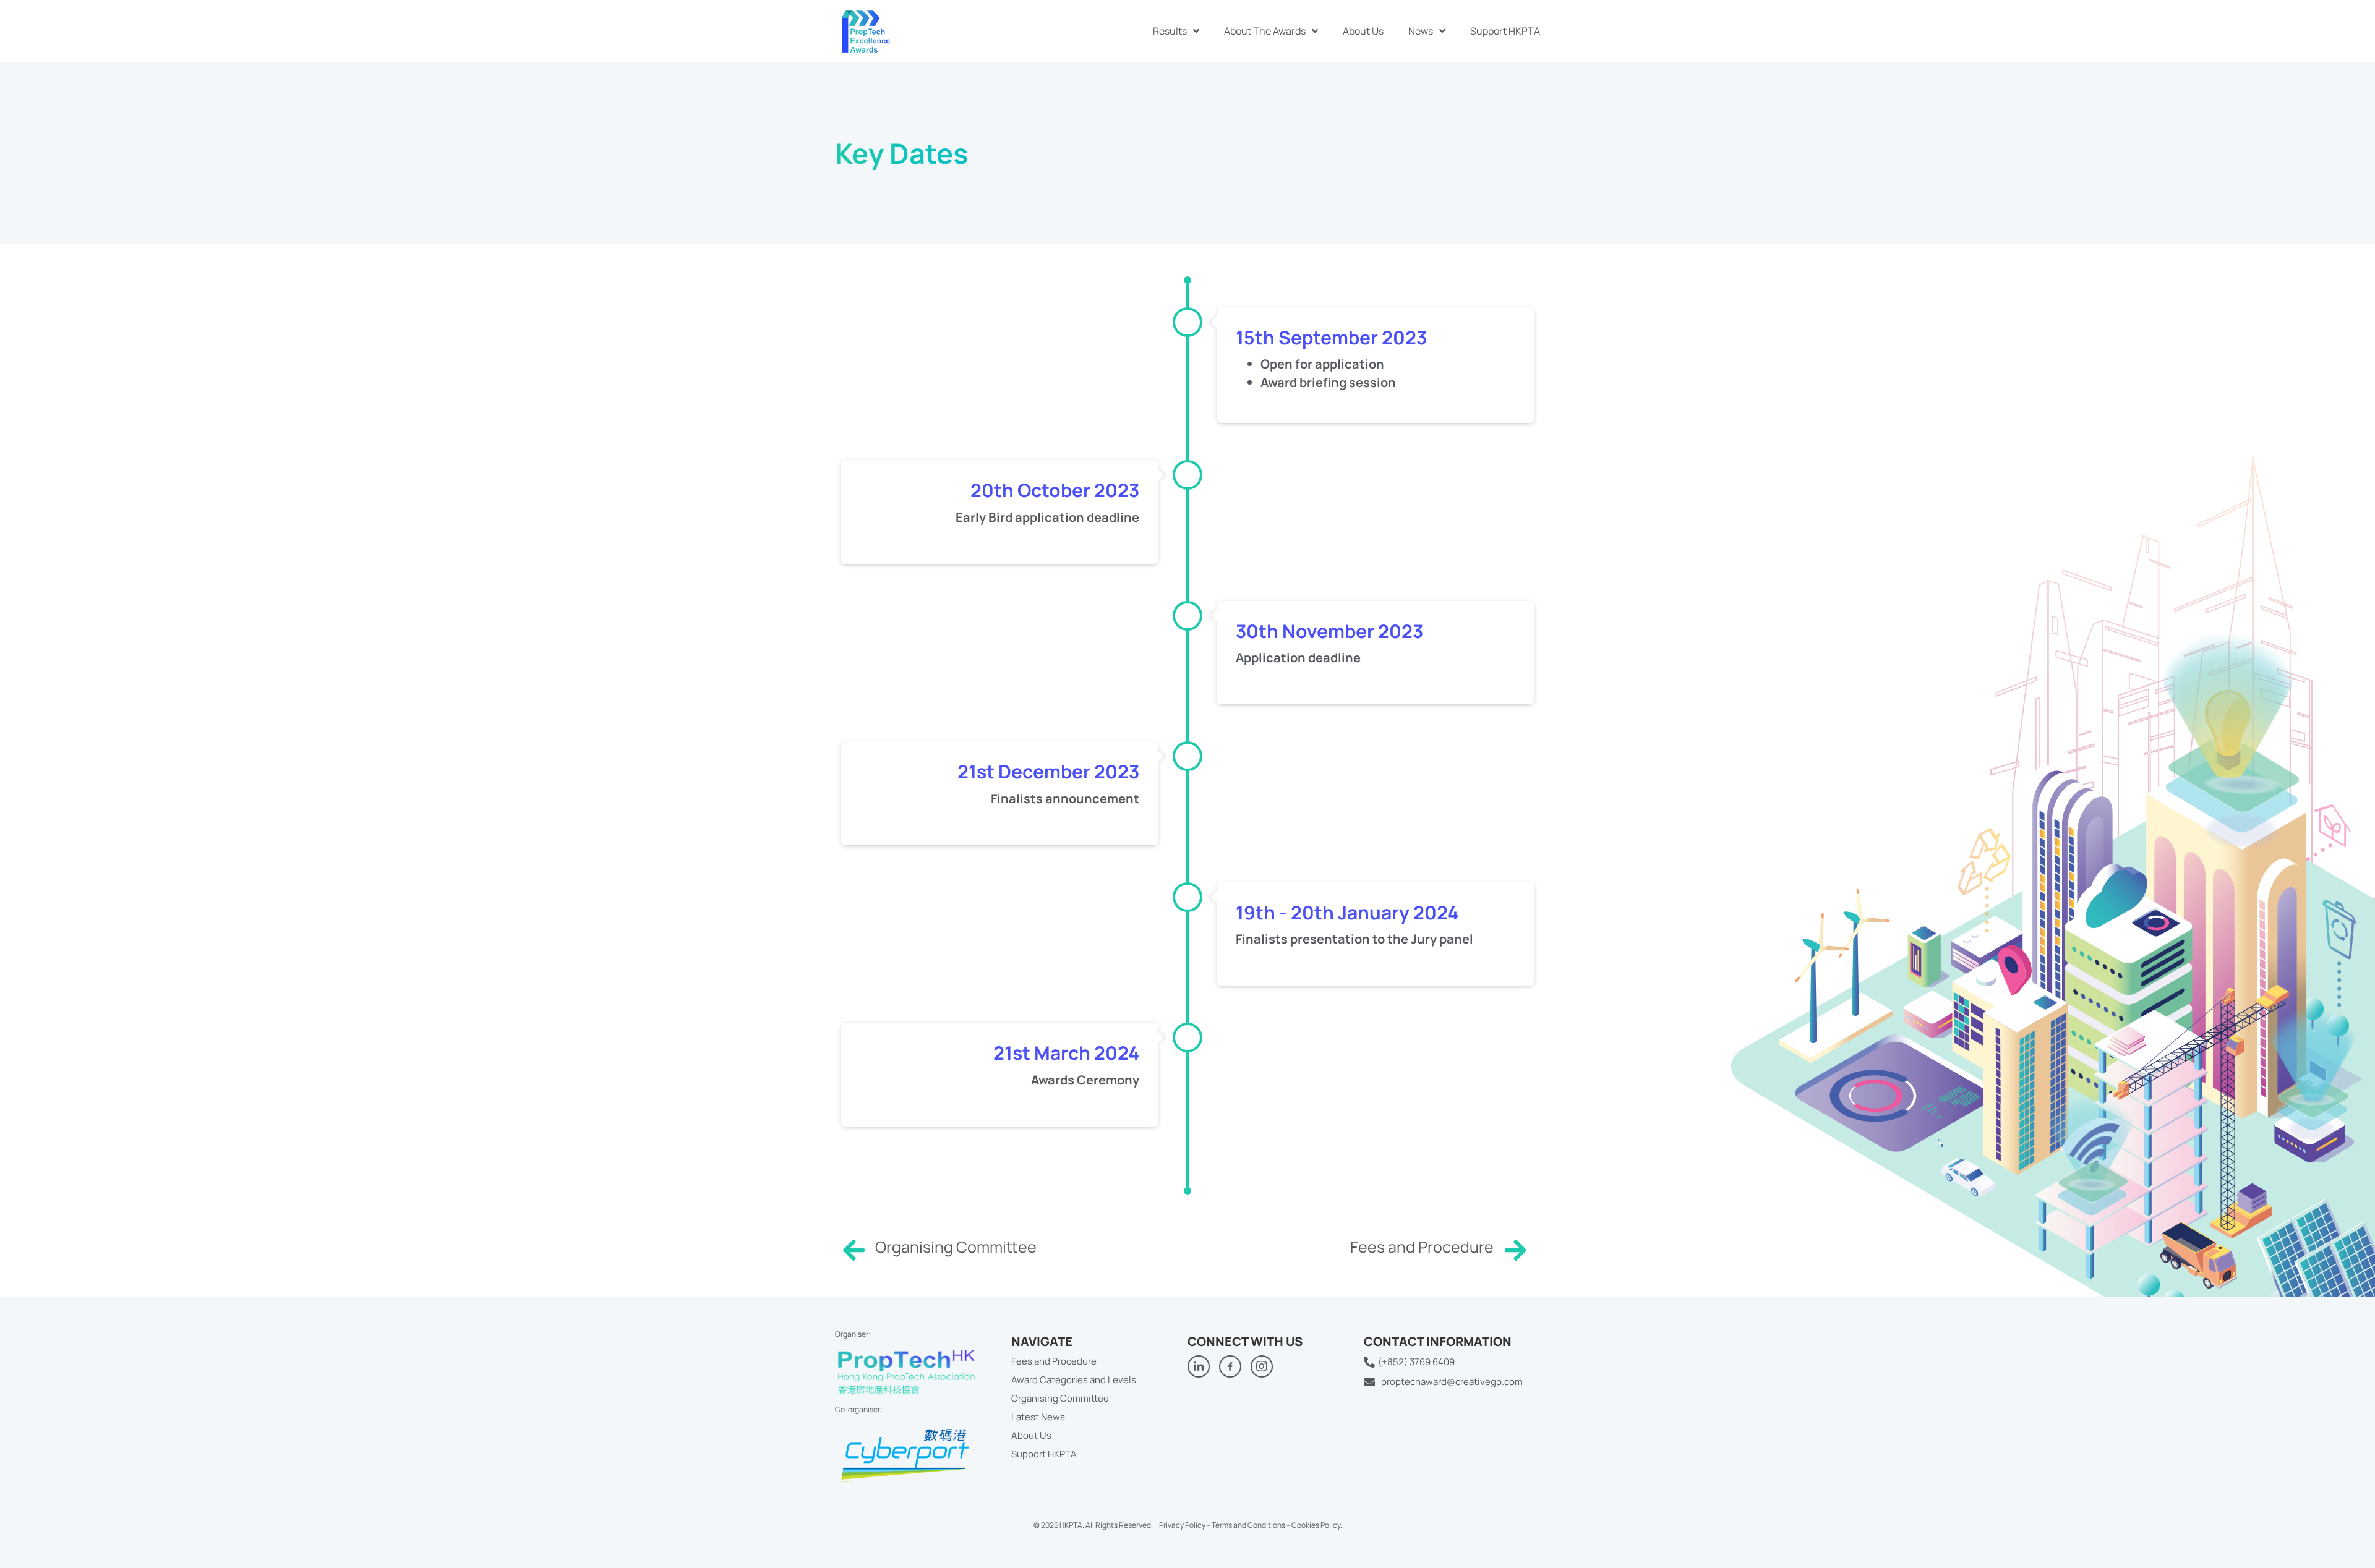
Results (1170, 31)
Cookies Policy (1316, 1525)
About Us (1363, 31)
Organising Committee (956, 1247)
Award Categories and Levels (1074, 1380)
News (1421, 31)
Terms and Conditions (1248, 1525)
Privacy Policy (1182, 1525)
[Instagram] (1262, 1366)
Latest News (1038, 1417)
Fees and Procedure (1422, 1247)
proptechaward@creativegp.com (1452, 1382)
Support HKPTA (1505, 31)
